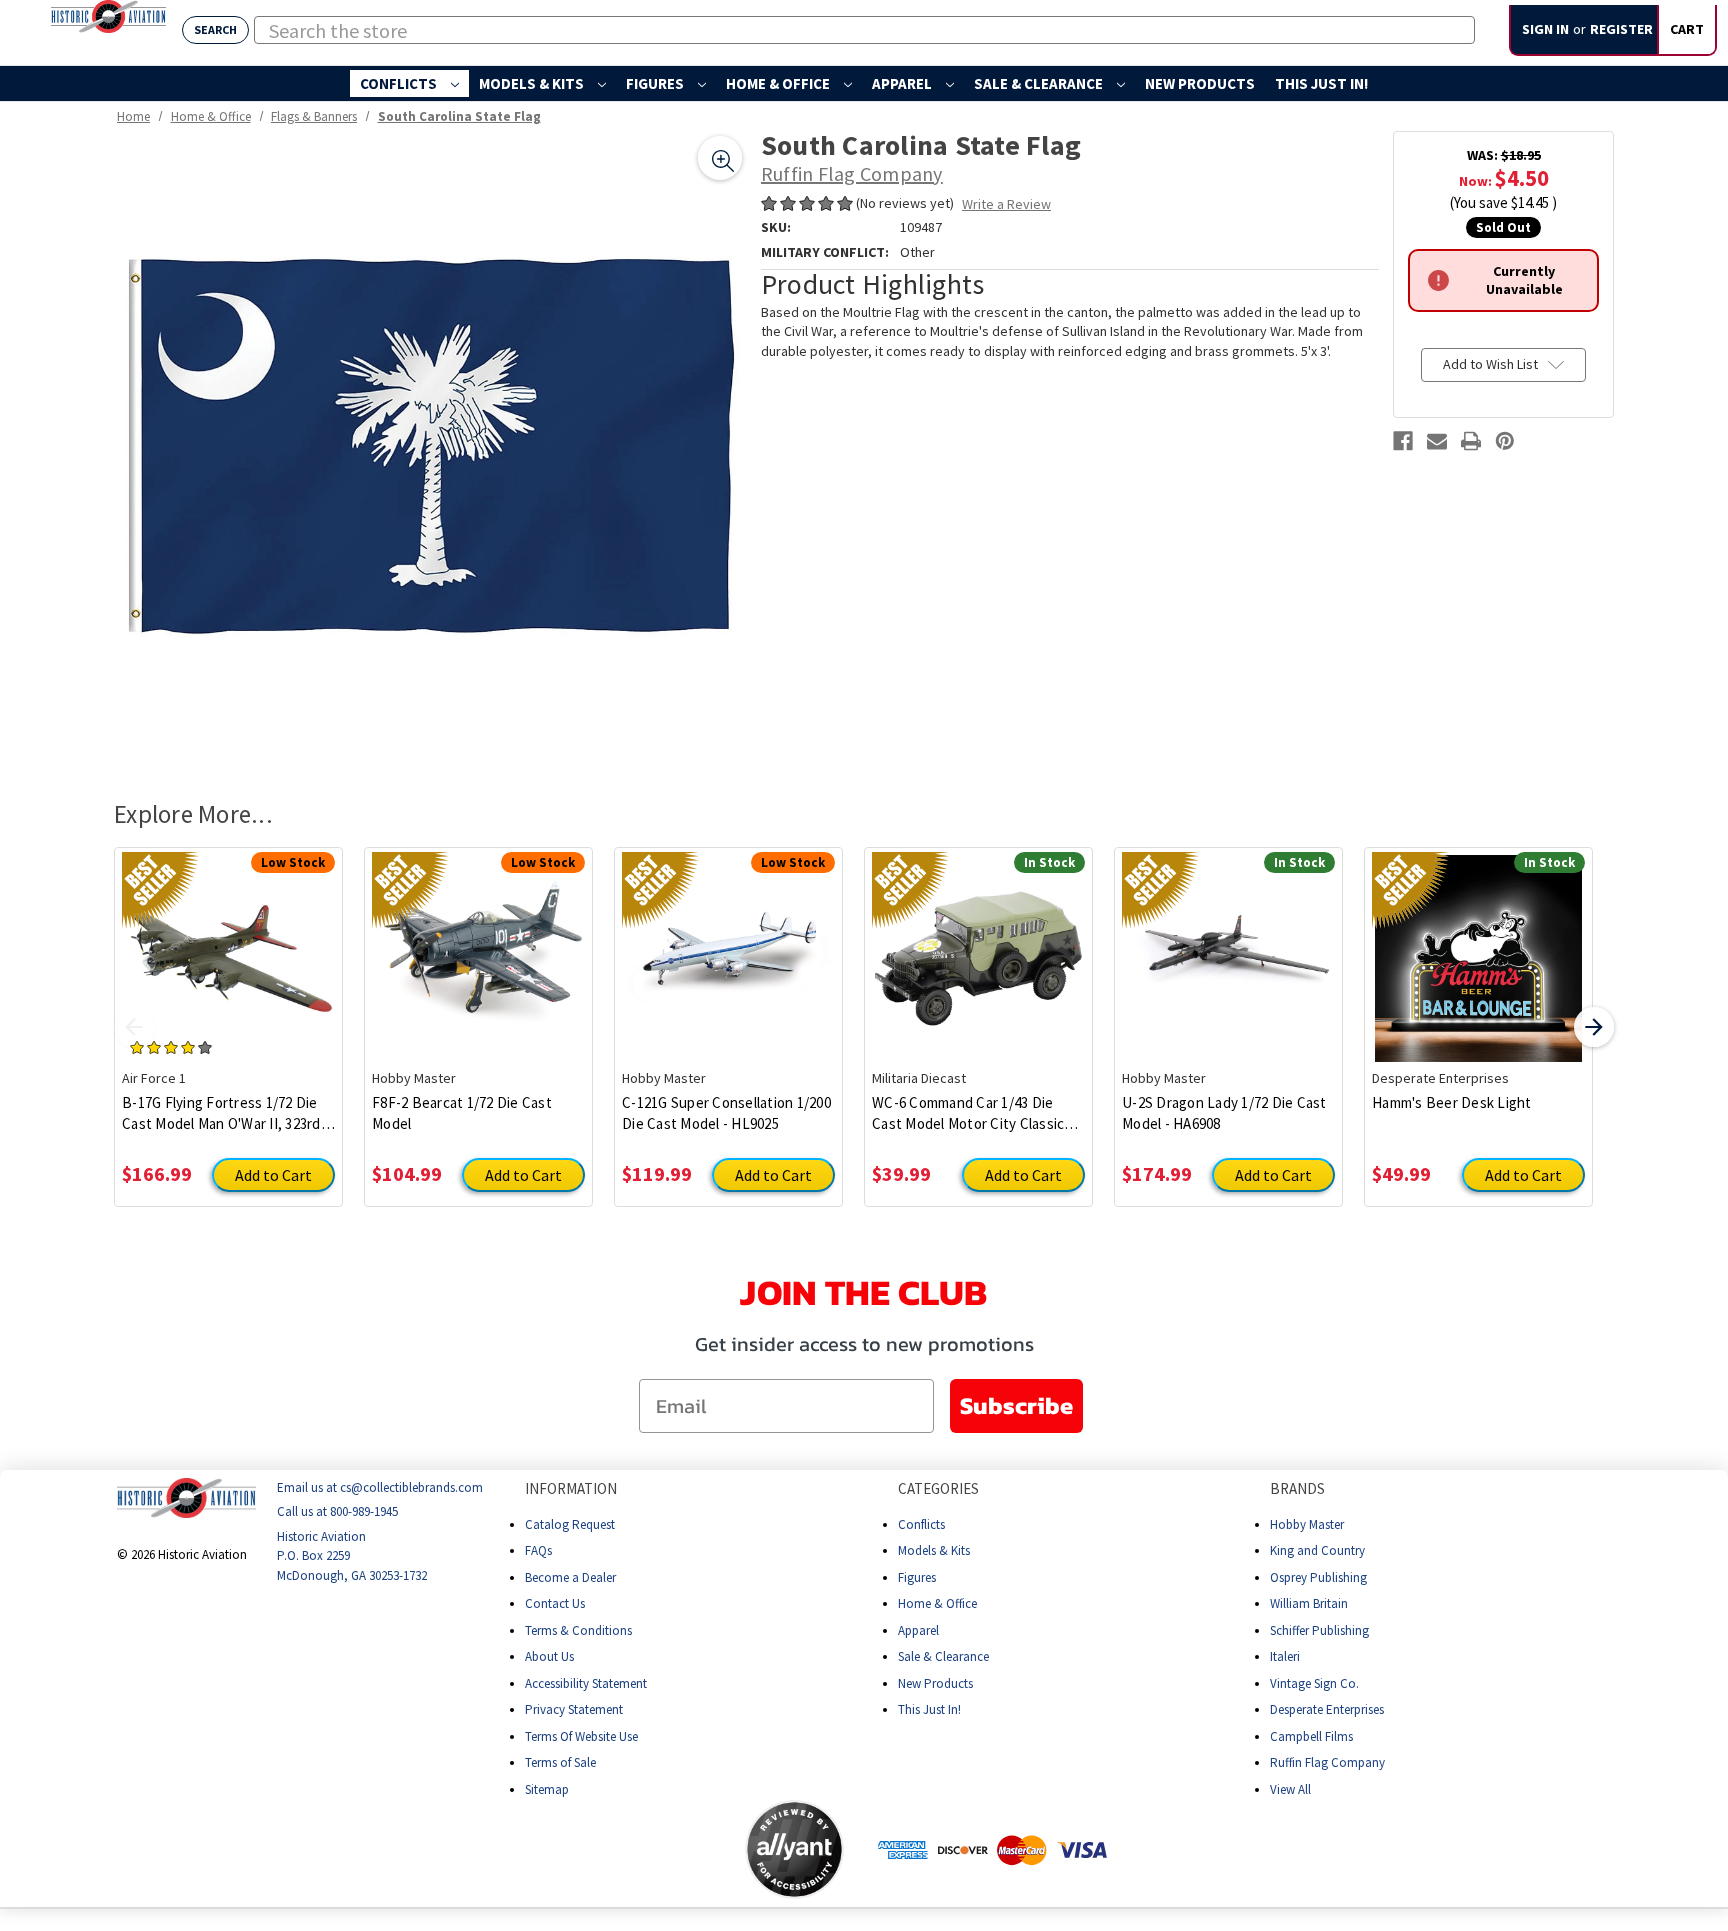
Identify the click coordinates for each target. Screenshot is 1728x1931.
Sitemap (547, 1789)
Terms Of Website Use (581, 1736)
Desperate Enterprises (1327, 1709)
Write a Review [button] (1006, 204)
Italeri (1285, 1656)
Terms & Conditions (578, 1630)
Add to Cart (273, 1175)
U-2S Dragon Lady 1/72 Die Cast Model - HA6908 (1224, 1113)
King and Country (1317, 1550)
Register (1621, 29)
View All (1290, 1789)
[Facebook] (1403, 441)
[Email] (1437, 441)
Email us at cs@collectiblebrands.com (380, 1487)
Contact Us (555, 1603)
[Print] (1471, 441)
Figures (656, 83)
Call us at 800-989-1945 (337, 1511)
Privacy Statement (574, 1709)
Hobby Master (1307, 1524)
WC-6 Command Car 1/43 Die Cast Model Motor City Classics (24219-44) (972, 1113)
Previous (134, 1027)
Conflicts (400, 83)
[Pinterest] (1505, 441)
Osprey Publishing (1318, 1577)
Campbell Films (1311, 1736)
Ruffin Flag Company (1327, 1762)
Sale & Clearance (1040, 83)
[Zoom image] (720, 158)
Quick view (228, 943)
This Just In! (1321, 83)
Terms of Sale (560, 1762)
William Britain (1309, 1603)
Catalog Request (570, 1524)
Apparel (903, 83)
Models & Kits (533, 83)
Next (1594, 1027)
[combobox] (864, 30)
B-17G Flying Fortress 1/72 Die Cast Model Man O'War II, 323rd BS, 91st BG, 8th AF (221, 1113)
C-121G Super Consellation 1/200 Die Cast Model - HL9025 (726, 1113)
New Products (1200, 83)
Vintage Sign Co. (1314, 1683)
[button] (666, 1849)
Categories (938, 1488)
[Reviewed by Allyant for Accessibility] (794, 1849)
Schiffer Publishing (1319, 1630)
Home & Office (779, 83)
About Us (549, 1656)
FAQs (538, 1550)
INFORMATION (571, 1488)
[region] (430, 447)
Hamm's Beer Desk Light (1452, 1102)
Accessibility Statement (586, 1683)
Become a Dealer (570, 1577)
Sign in (1545, 29)
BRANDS (1297, 1488)
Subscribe (1016, 1405)
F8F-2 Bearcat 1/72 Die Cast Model (462, 1113)
